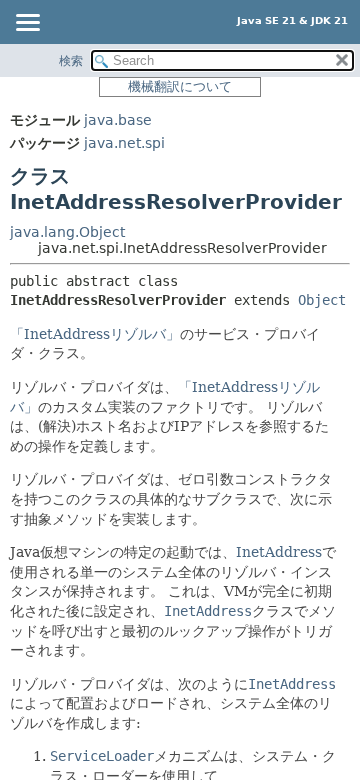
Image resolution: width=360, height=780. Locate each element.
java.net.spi (124, 143)
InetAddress (279, 552)
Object (322, 300)
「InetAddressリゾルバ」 (95, 334)
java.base (118, 120)
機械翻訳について (180, 86)
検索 (71, 61)
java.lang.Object (67, 232)
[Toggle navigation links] (27, 24)
